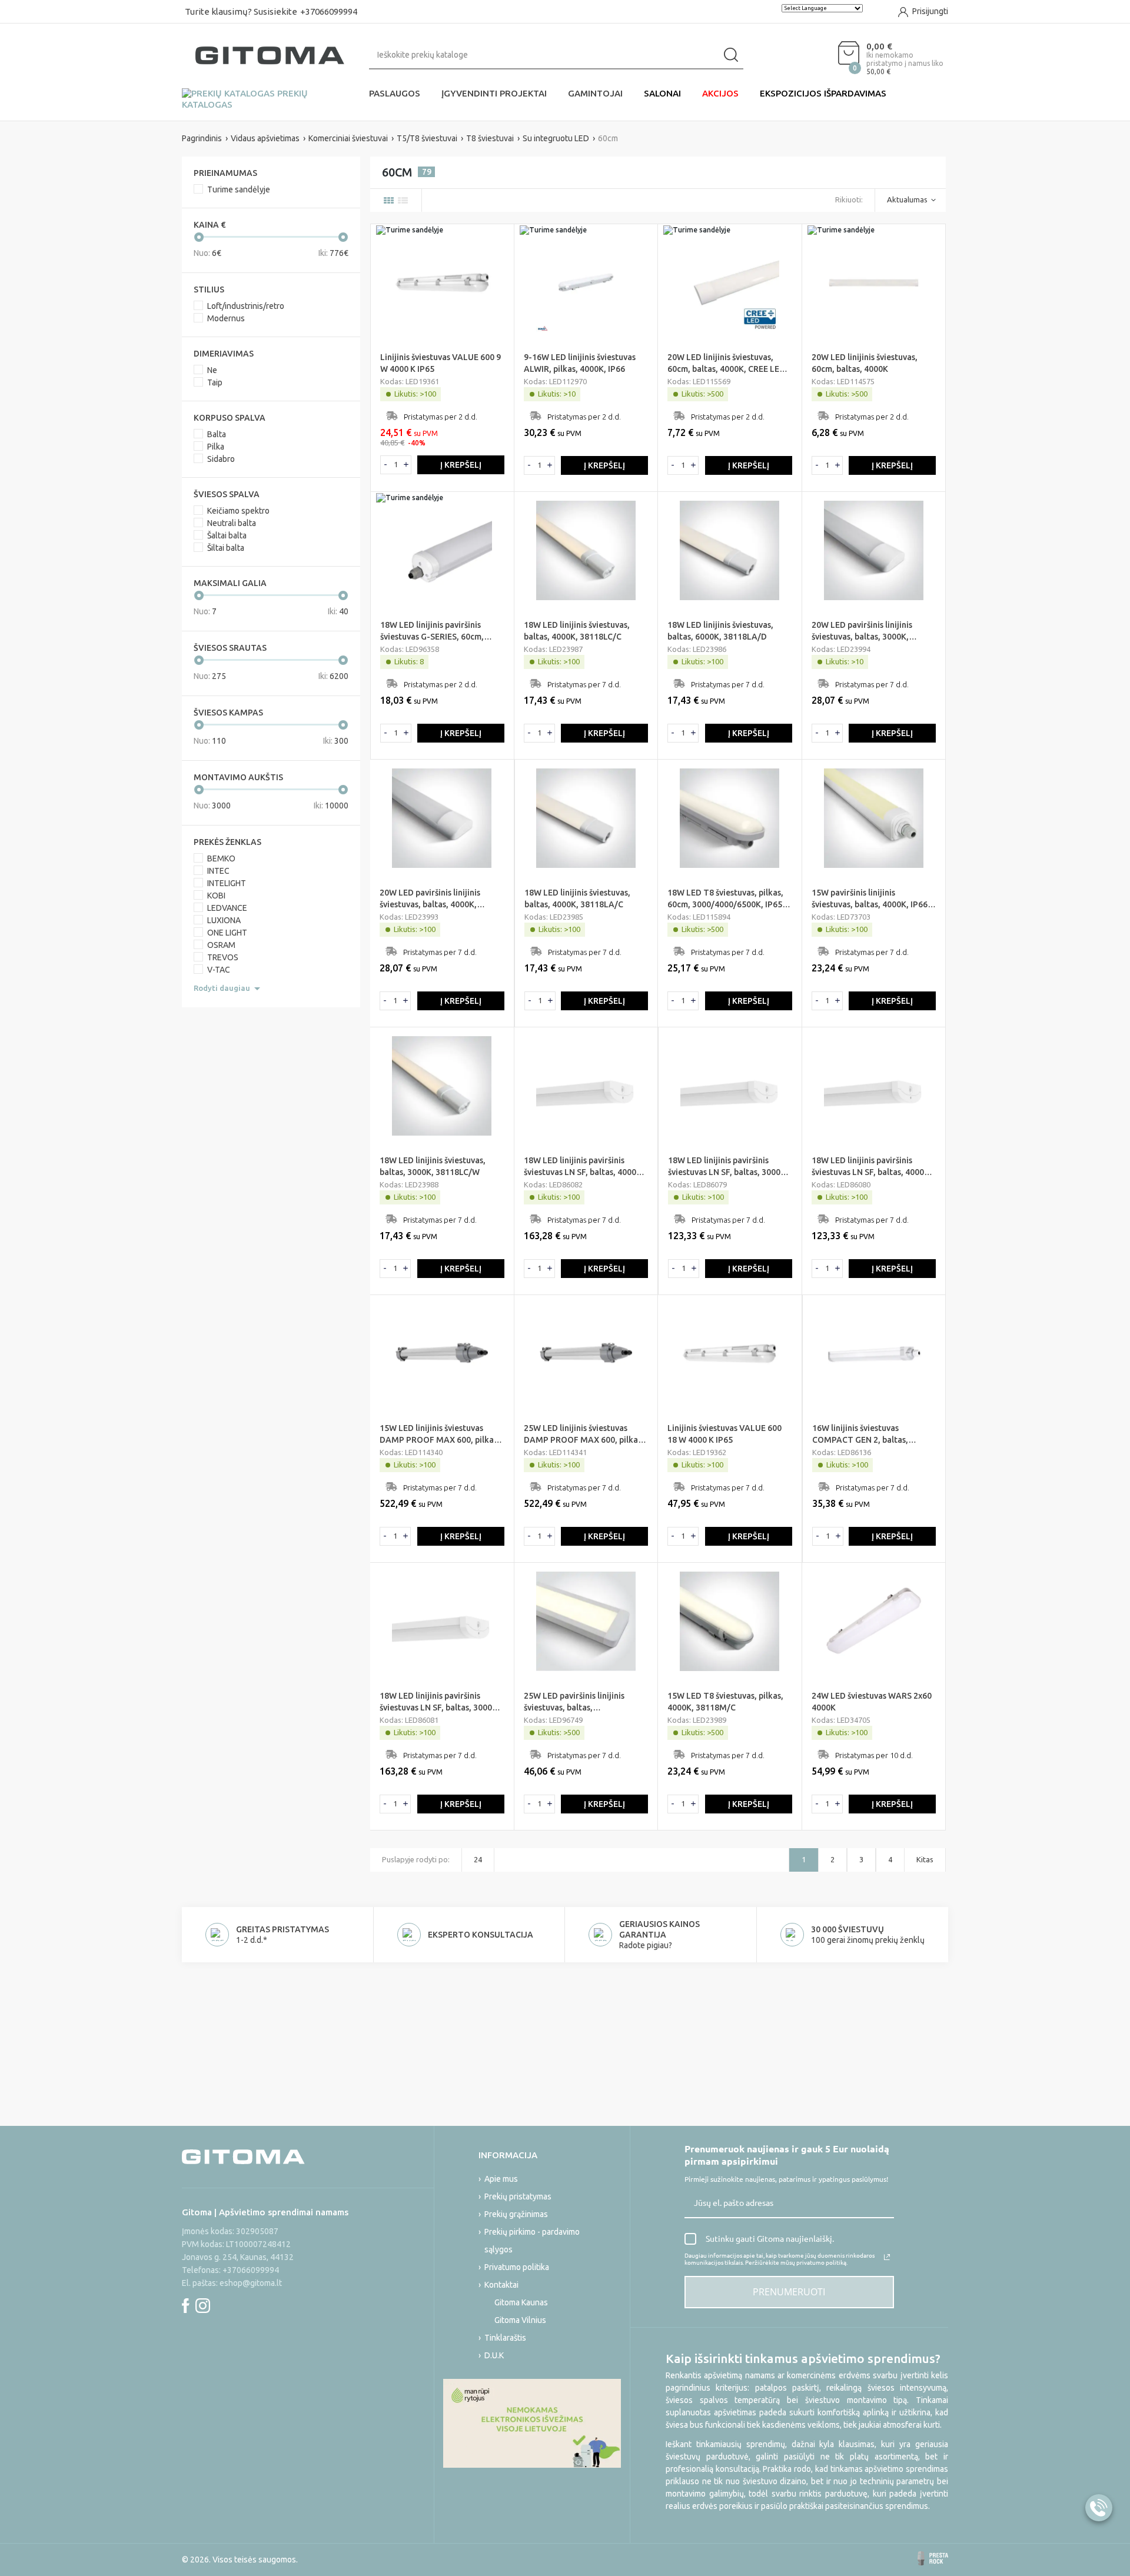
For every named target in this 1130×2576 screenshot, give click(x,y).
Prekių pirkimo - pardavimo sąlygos (532, 2241)
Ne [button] (212, 370)
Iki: (333, 253)
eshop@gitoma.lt (251, 2283)
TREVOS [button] (223, 957)
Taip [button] (215, 382)
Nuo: (207, 253)
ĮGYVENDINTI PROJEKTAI (494, 93)
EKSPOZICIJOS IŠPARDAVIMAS (823, 93)
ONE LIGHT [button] (227, 933)
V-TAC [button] (219, 970)
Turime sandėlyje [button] (239, 189)
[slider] (199, 237)
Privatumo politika (517, 2267)
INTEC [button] (218, 871)
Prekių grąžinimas (516, 2214)
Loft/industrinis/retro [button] (246, 306)
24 (478, 1859)
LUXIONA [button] (224, 920)
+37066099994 (329, 11)
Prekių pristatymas (518, 2196)
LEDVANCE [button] (227, 908)
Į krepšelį (461, 465)
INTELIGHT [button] (227, 883)
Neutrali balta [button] (232, 523)
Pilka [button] (216, 447)
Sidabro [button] (221, 459)
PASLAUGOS (395, 93)
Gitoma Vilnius (520, 2320)
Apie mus (501, 2179)
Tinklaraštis (505, 2338)
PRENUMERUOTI (789, 2292)
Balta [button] (217, 434)
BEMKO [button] (221, 858)
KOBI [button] (216, 896)
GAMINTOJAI (595, 93)
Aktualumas (907, 199)
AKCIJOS (720, 93)
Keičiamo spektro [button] (238, 511)
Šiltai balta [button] (226, 548)
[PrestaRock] (933, 2558)
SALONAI (662, 93)
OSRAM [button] (221, 945)
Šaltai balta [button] (227, 535)
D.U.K (494, 2355)
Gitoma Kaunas (521, 2302)
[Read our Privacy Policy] (887, 2257)
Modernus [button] (226, 318)
